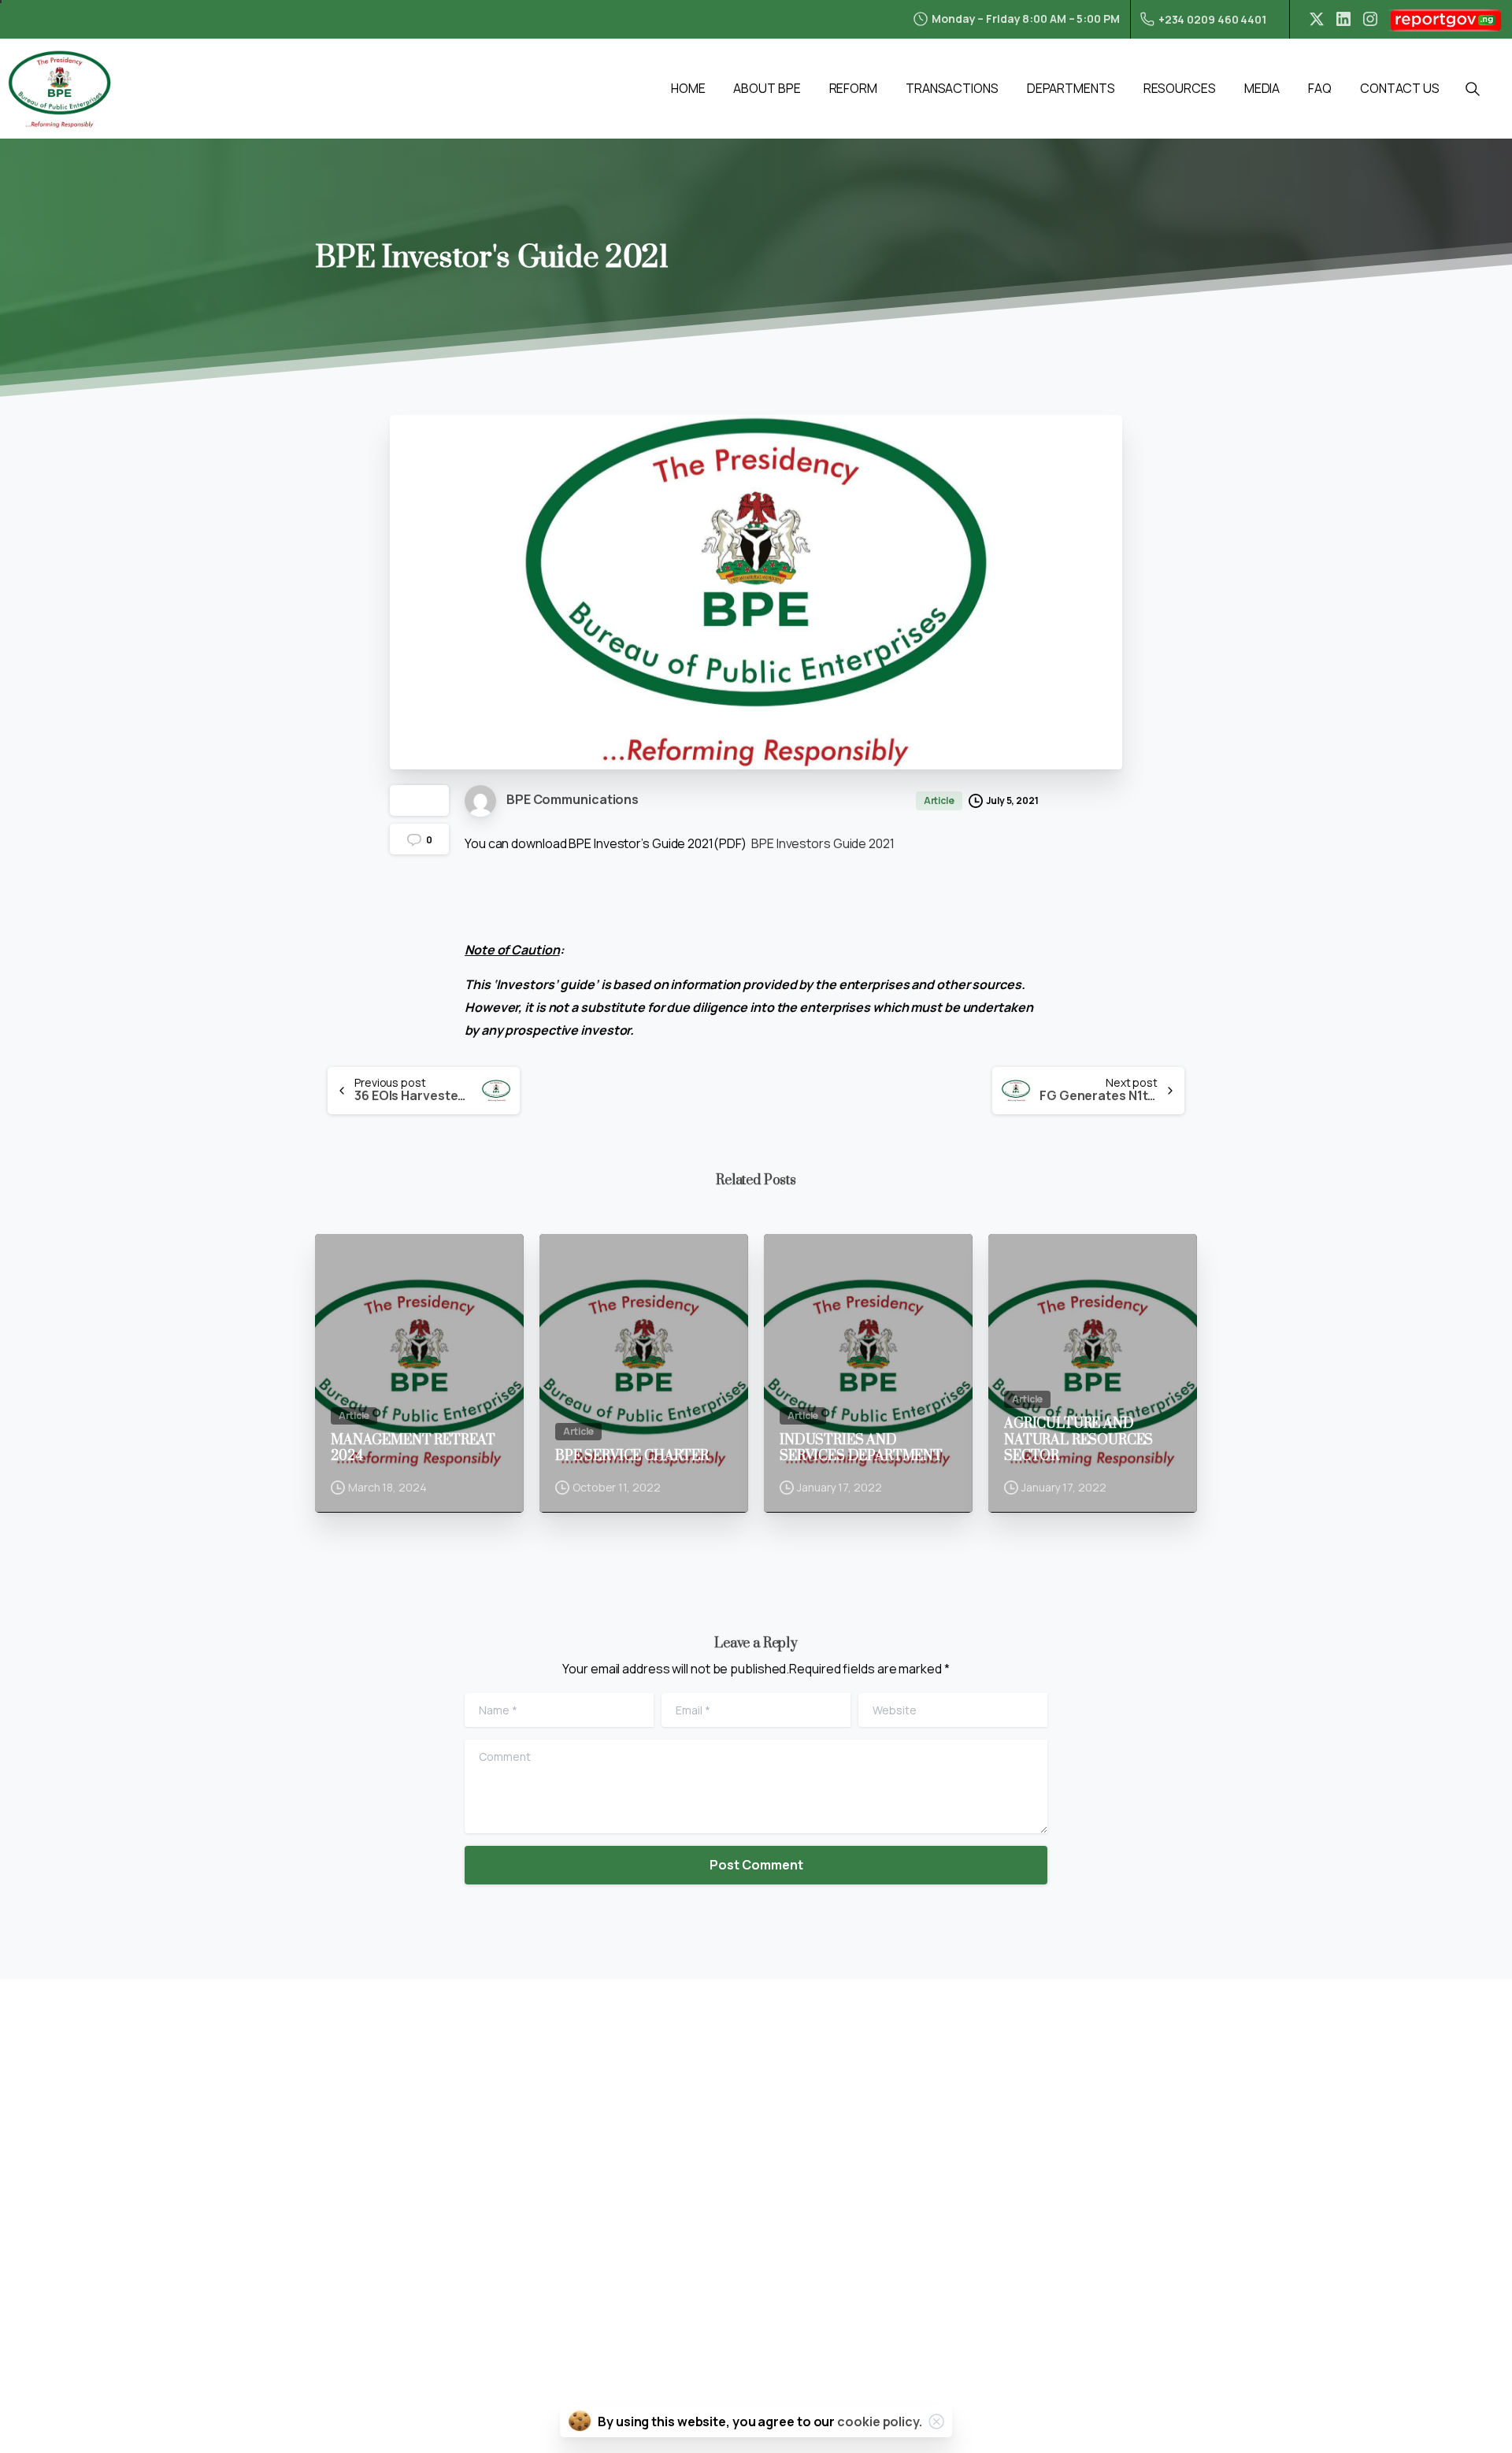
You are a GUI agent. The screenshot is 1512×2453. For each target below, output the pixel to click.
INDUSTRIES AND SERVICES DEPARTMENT (861, 1449)
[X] (1317, 19)
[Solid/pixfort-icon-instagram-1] (108, 2318)
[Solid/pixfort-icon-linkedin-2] (44, 2318)
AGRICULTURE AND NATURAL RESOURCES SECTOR (1078, 1440)
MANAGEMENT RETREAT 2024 (413, 1449)
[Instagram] (1370, 19)
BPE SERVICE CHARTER (632, 1456)
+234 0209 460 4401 (1212, 19)
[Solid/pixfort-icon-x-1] (76, 2318)
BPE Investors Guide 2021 (823, 843)
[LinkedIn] (1343, 19)
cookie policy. (880, 2422)
